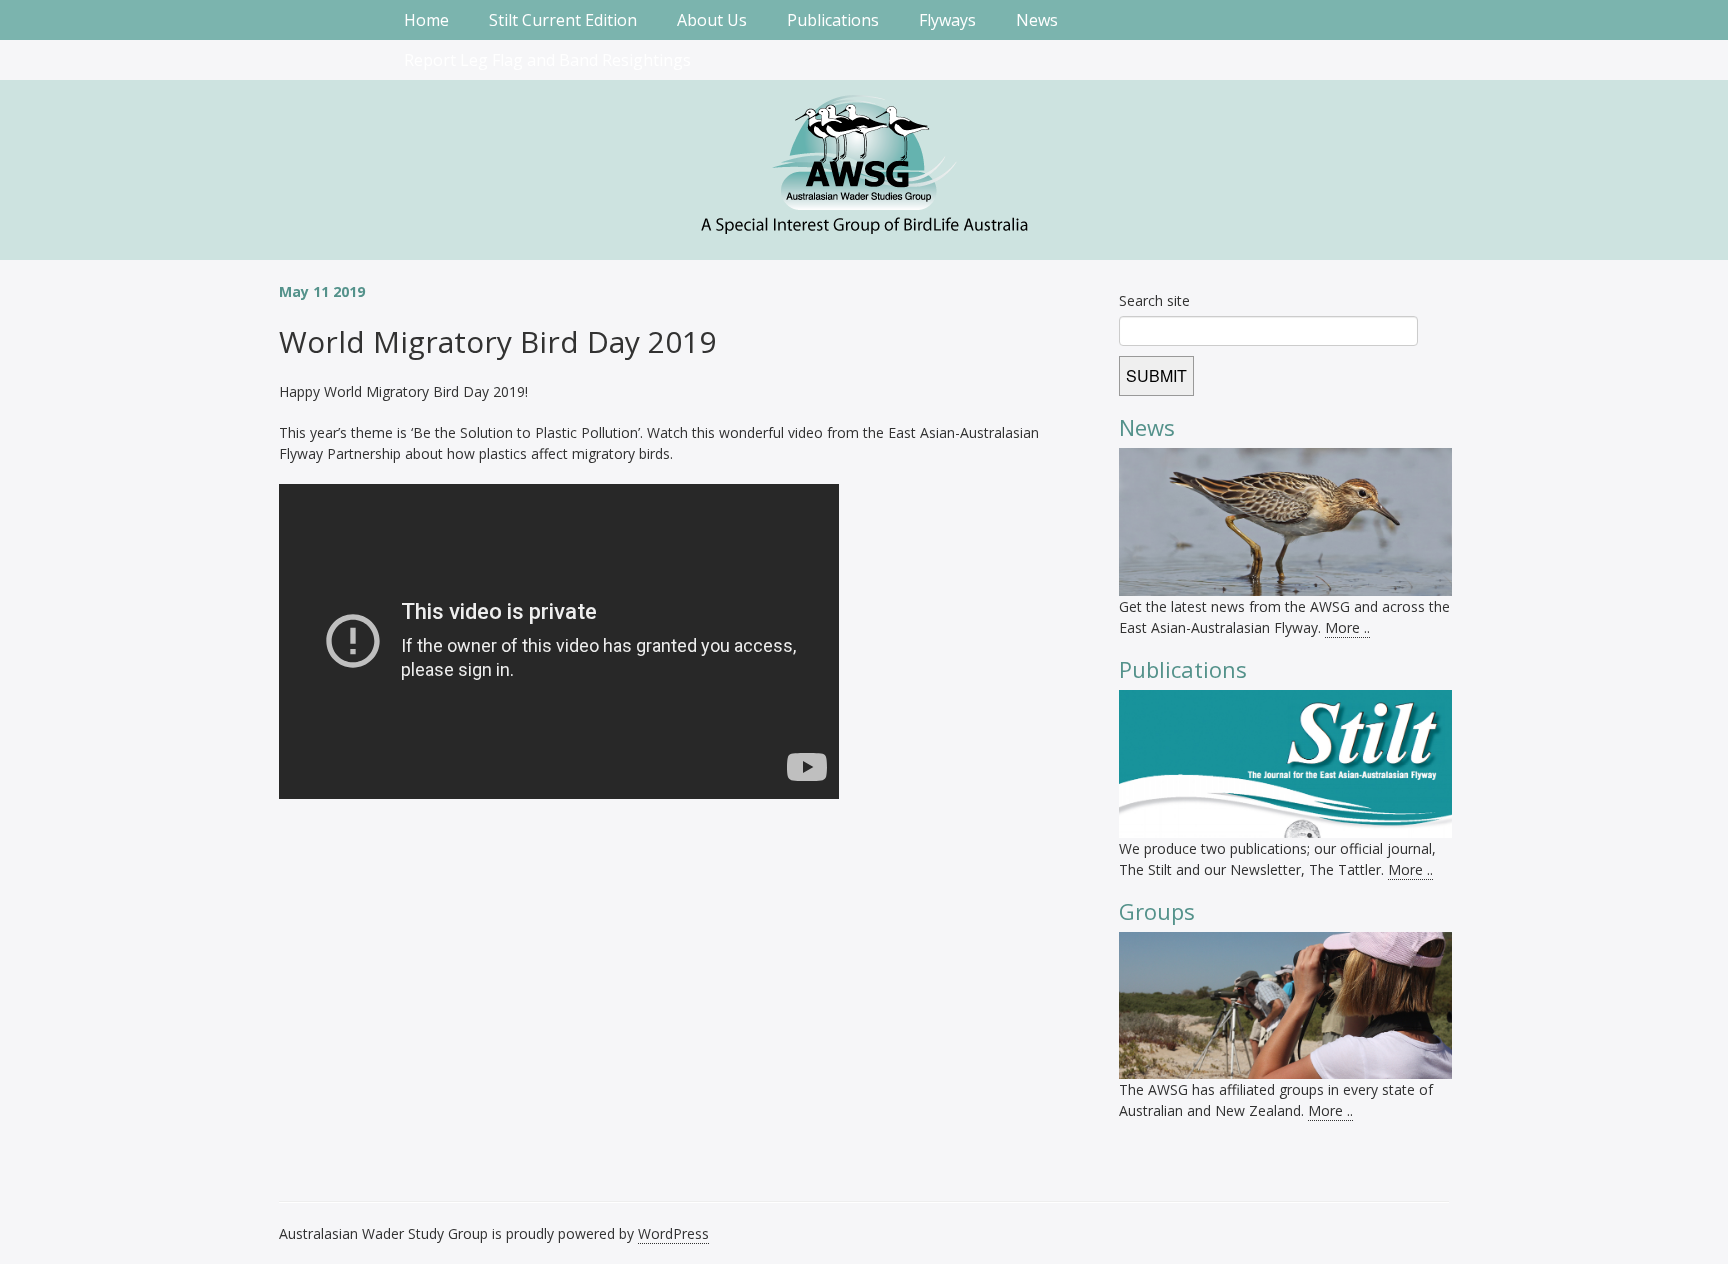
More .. (1347, 627)
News (1037, 20)
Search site (1154, 300)
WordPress (673, 1233)
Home (426, 20)
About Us (712, 20)
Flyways (947, 20)
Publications (833, 20)
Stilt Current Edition (563, 20)
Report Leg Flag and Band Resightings (547, 60)
